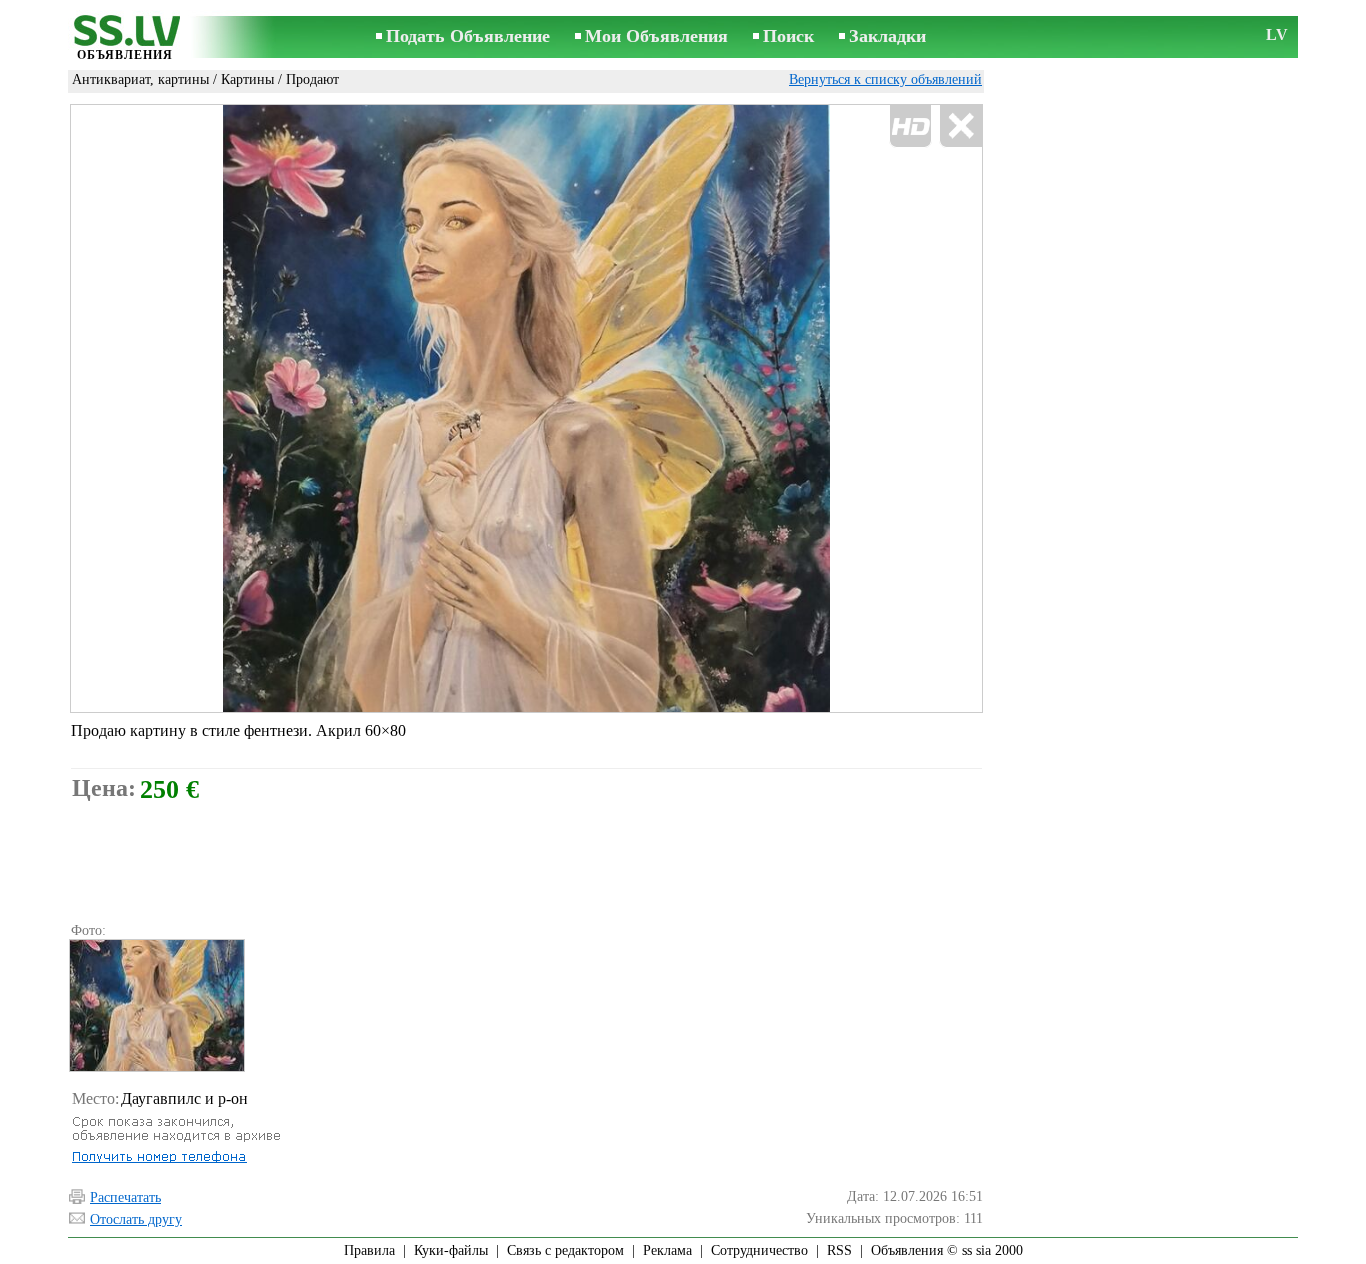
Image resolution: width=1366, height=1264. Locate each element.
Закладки (887, 36)
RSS (839, 1250)
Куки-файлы (451, 1250)
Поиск (788, 36)
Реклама (667, 1250)
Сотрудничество (759, 1250)
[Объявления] (125, 38)
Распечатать (125, 1197)
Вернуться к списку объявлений (885, 79)
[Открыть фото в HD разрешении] (526, 408)
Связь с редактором (565, 1250)
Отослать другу (136, 1219)
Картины (247, 79)
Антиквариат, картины (140, 79)
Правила (369, 1250)
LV (1277, 34)
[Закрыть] (960, 126)
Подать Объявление (468, 36)
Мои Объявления (656, 36)
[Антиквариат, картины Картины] (156, 1005)
